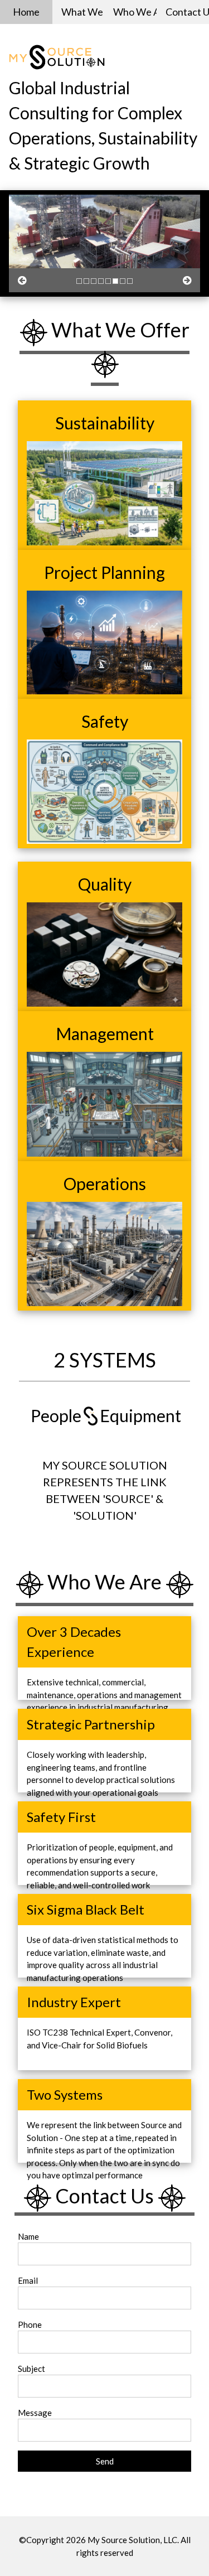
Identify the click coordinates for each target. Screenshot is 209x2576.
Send (105, 2461)
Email (28, 2280)
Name (28, 2236)
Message (35, 2413)
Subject (31, 2369)
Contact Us (187, 12)
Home (26, 12)
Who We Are (135, 12)
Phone (30, 2324)
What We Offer (83, 12)
